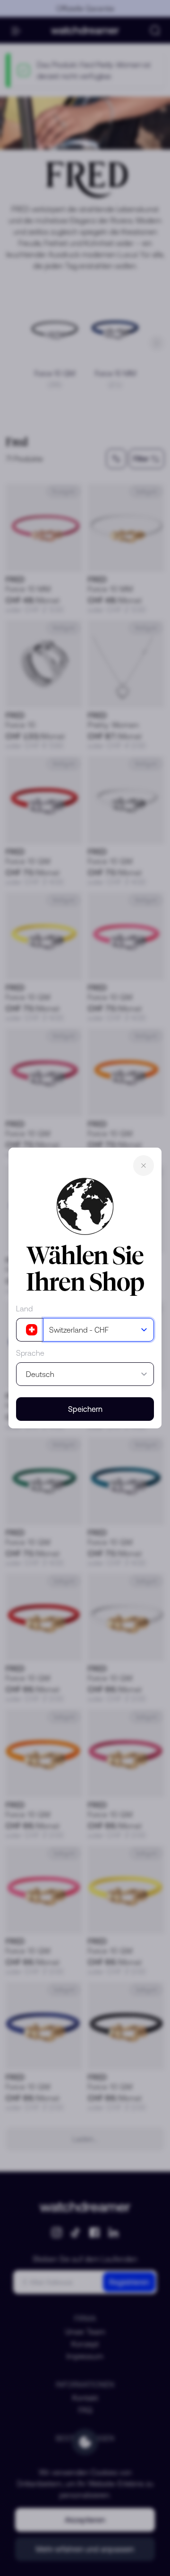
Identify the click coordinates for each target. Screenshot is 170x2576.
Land (24, 1309)
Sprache (30, 1353)
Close (144, 1166)
